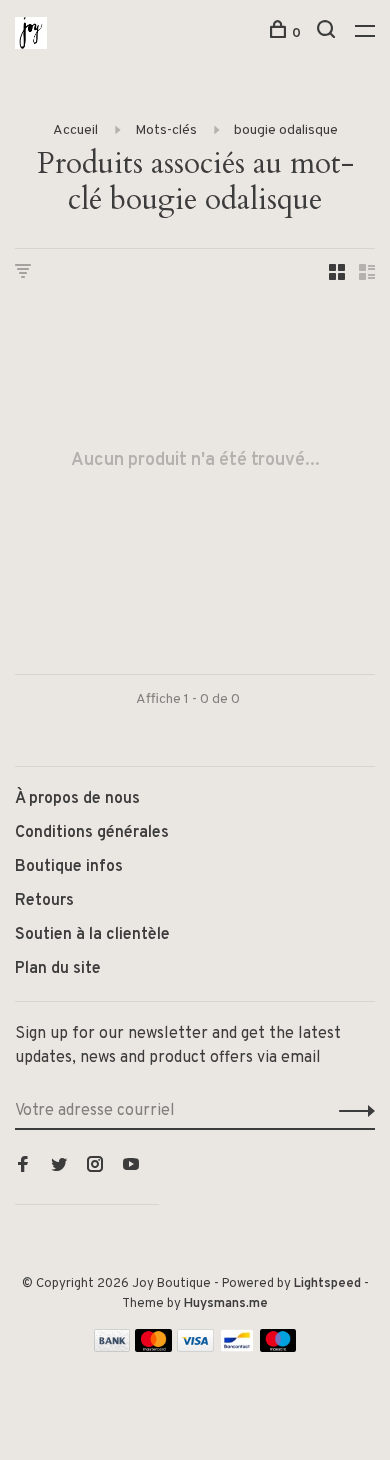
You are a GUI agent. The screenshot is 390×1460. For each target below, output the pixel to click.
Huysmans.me (226, 1304)
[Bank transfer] (112, 1348)
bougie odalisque (286, 130)
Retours (44, 901)
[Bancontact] (237, 1348)
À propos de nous (77, 799)
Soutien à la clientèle (92, 935)
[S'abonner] (351, 1111)
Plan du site (58, 969)
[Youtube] (131, 1167)
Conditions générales (92, 833)
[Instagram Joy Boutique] (95, 1167)
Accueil (75, 130)
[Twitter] (59, 1167)
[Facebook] (23, 1167)
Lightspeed (327, 1284)
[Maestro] (278, 1348)
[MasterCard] (153, 1348)
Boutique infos (69, 867)
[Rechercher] (328, 33)
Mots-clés (166, 130)
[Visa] (195, 1348)
